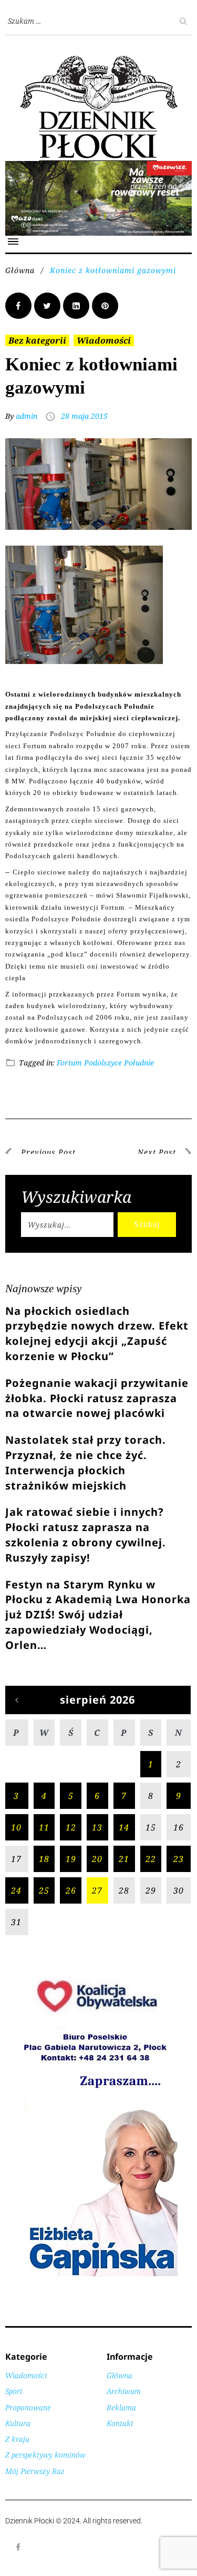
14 (124, 1827)
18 (44, 1859)
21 (124, 1859)
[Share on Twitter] (47, 306)
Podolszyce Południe (119, 1063)
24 (16, 1890)
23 (179, 1859)
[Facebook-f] (18, 2547)
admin (27, 416)
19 (71, 1859)
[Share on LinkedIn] (76, 306)
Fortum (69, 1063)
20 (97, 1859)
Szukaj (147, 1224)
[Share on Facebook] (18, 306)
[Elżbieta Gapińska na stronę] (99, 2275)
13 (97, 1827)
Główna (20, 270)
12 (71, 1827)
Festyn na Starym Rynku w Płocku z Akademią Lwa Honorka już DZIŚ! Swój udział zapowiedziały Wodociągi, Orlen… (98, 1615)
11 (44, 1827)
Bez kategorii (37, 340)
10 (16, 1827)
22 (151, 1859)
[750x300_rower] (98, 167)
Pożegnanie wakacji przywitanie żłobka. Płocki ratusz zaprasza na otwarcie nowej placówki (97, 1398)
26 (71, 1890)
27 (97, 1890)
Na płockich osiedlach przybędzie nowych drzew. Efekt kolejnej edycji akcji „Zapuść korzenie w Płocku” (97, 1334)
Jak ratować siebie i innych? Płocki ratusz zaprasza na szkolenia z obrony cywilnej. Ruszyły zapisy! (86, 1534)
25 (44, 1890)
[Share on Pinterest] (105, 306)
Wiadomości (104, 340)
